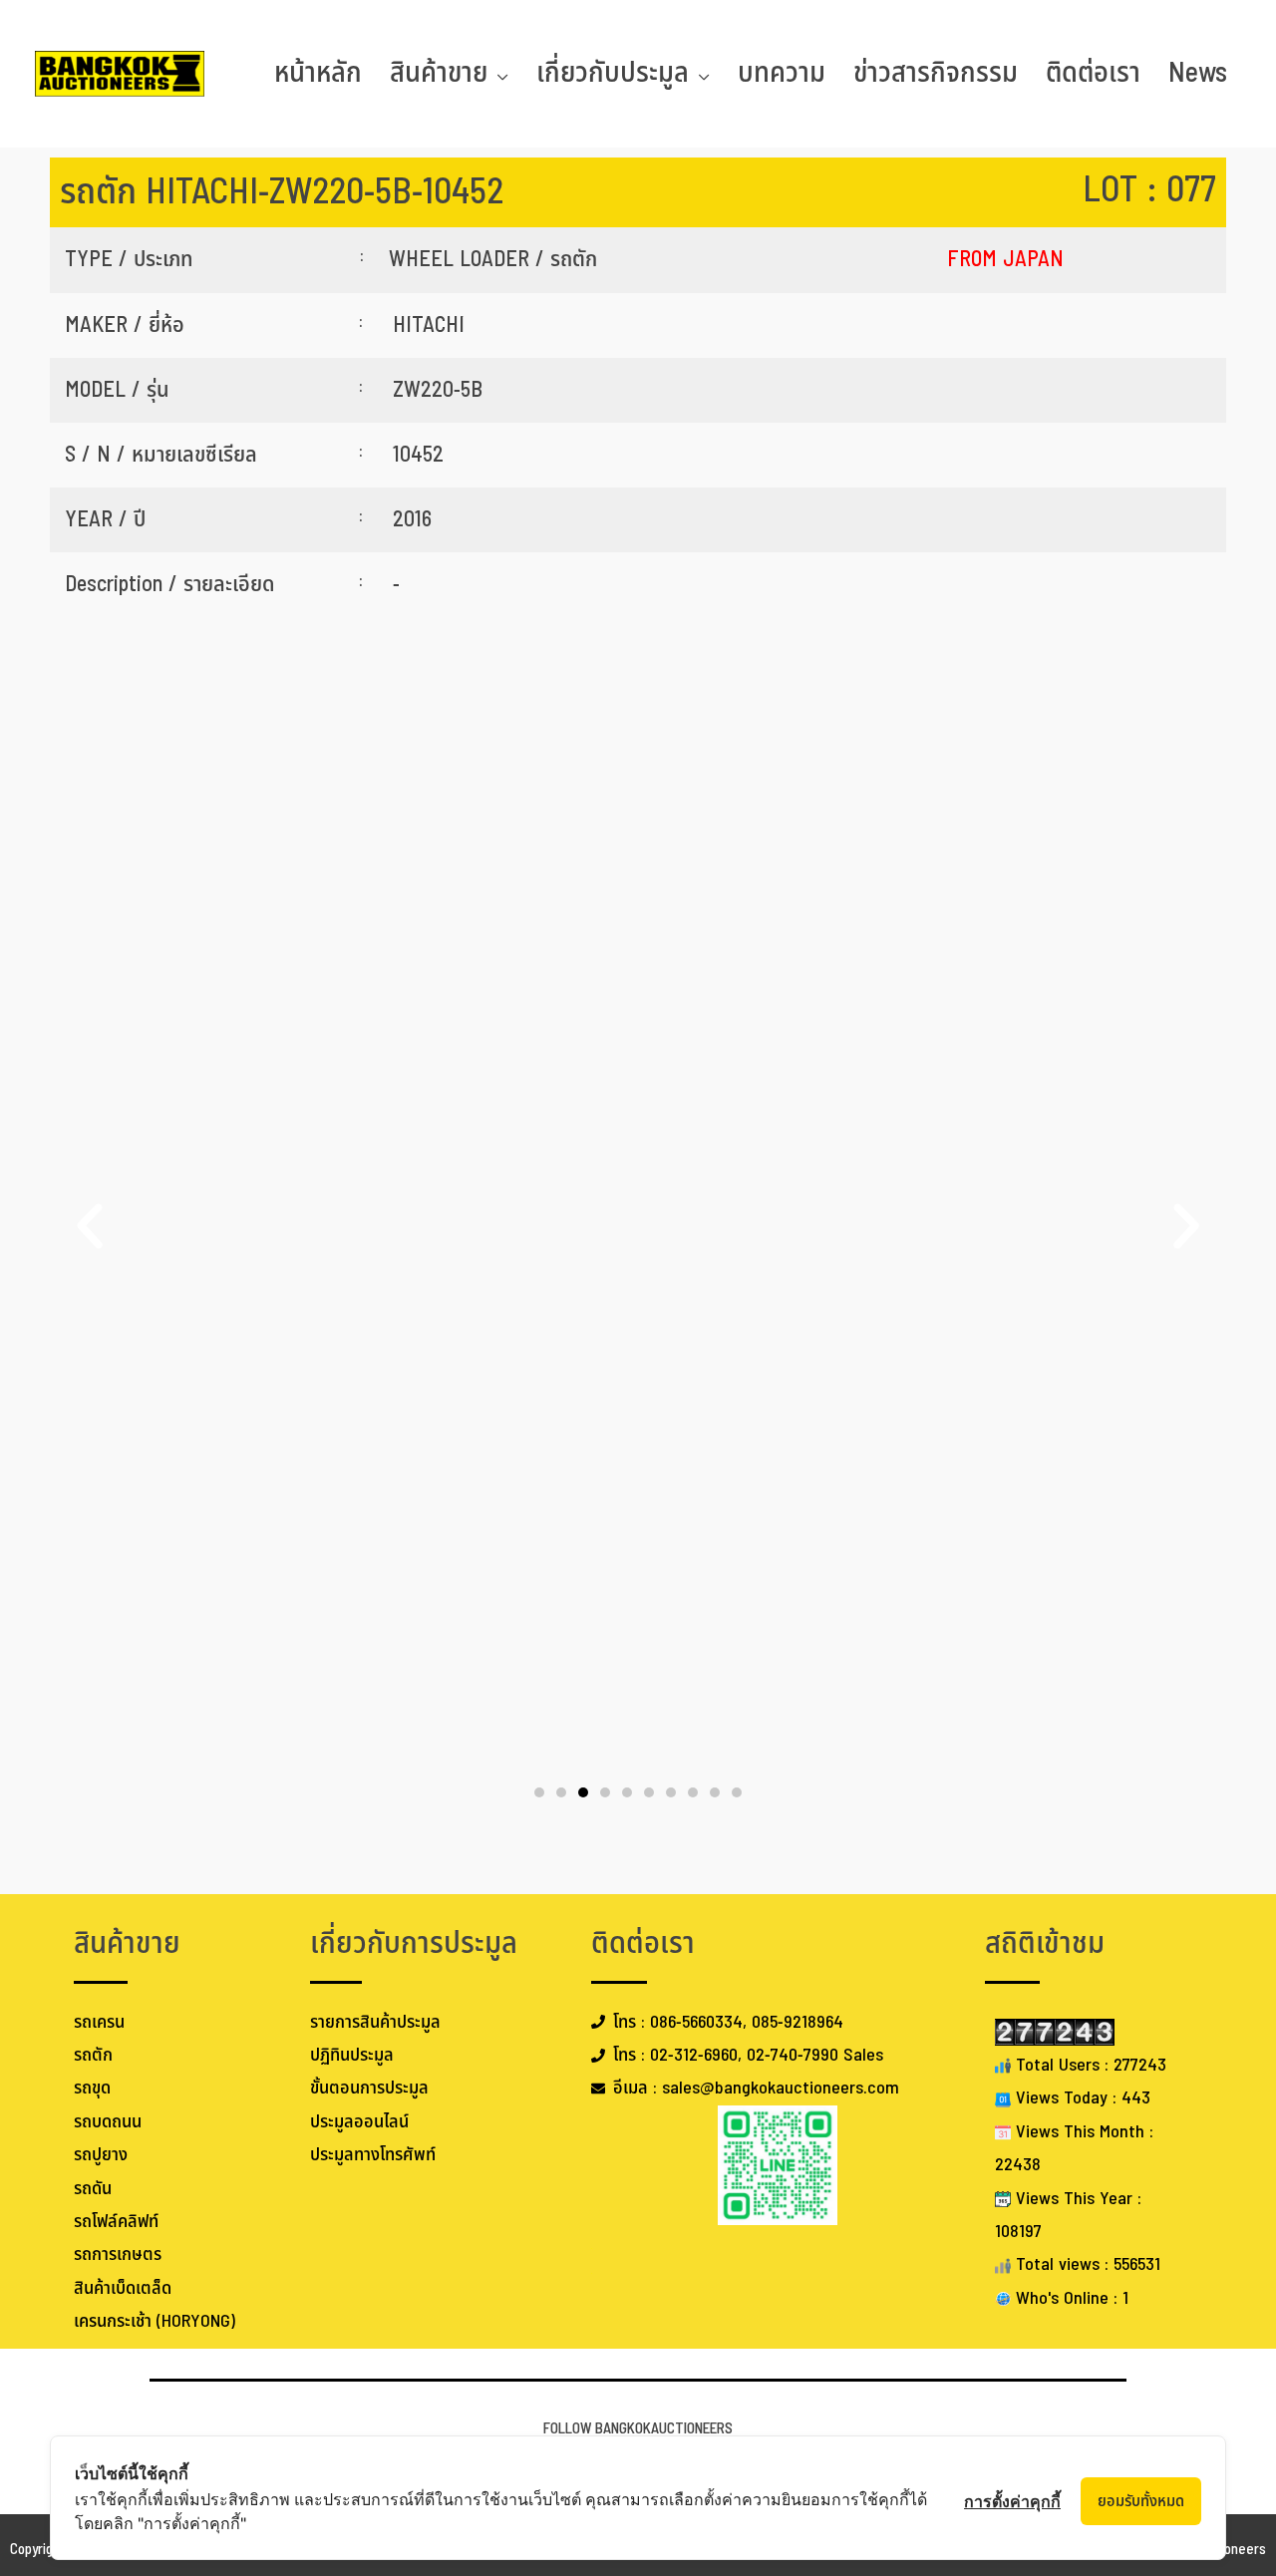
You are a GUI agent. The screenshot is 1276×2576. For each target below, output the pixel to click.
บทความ (782, 73)
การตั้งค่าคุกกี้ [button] (1012, 2501)
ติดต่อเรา (1093, 73)
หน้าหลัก (318, 73)
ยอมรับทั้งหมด (1141, 2501)
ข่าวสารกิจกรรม (936, 73)
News (1198, 73)
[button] (90, 1226)
